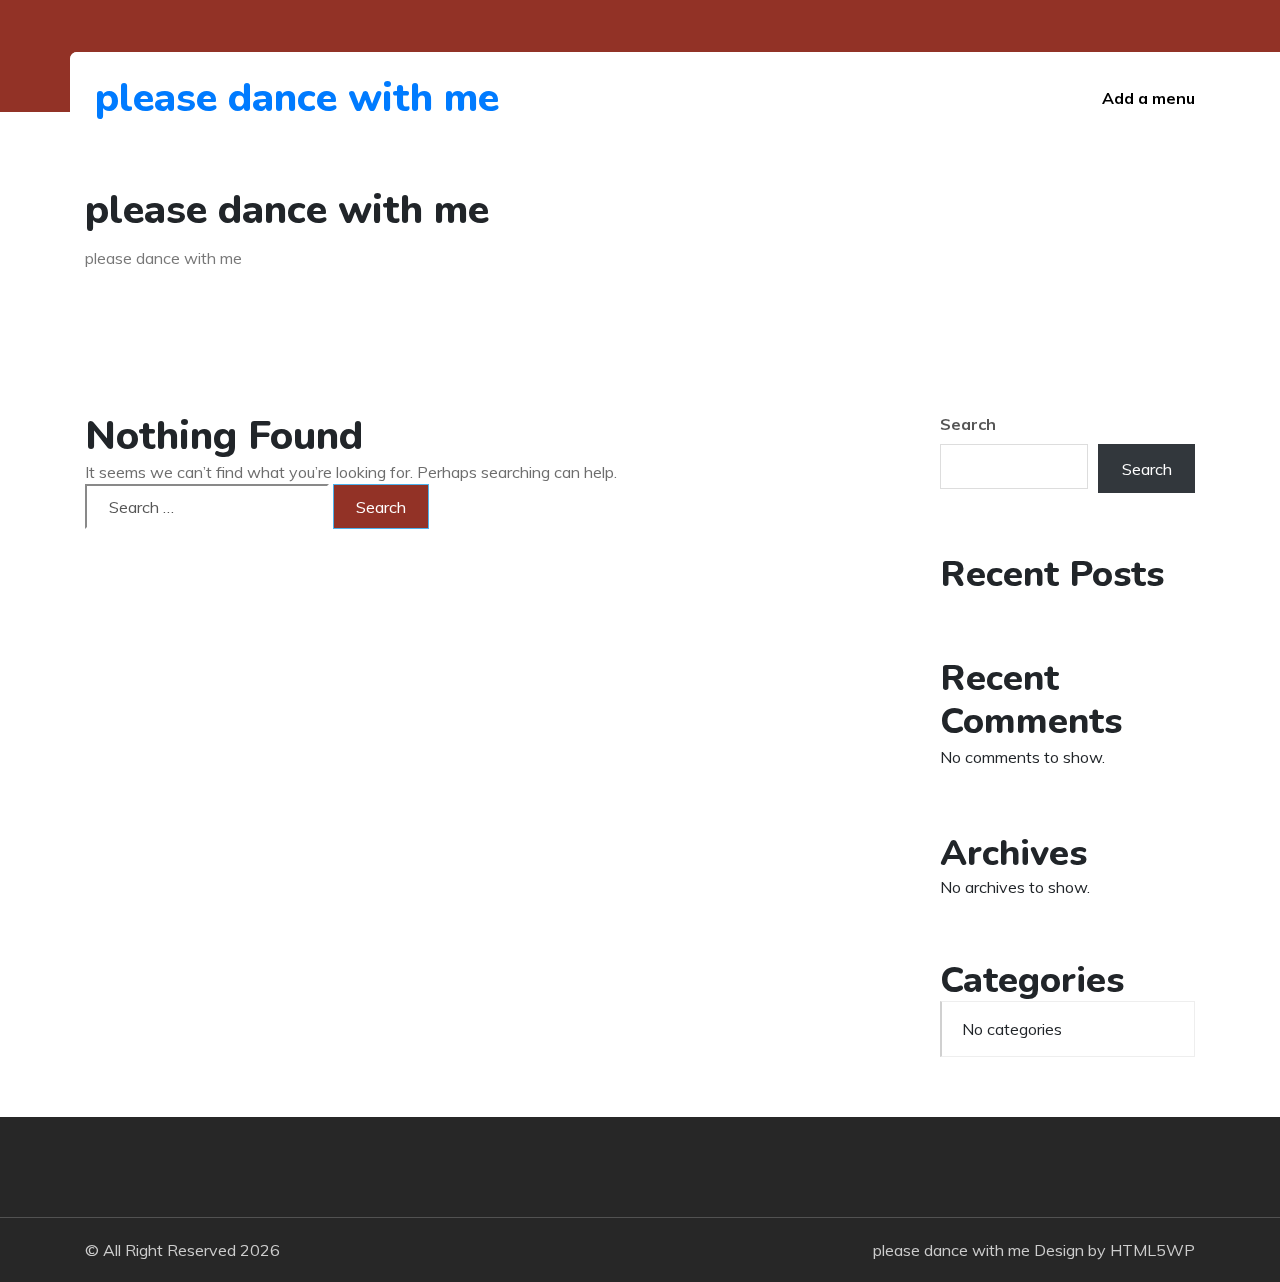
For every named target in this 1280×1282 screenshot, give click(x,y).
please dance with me (204, 98)
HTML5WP (1152, 1250)
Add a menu (1148, 98)
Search (968, 424)
